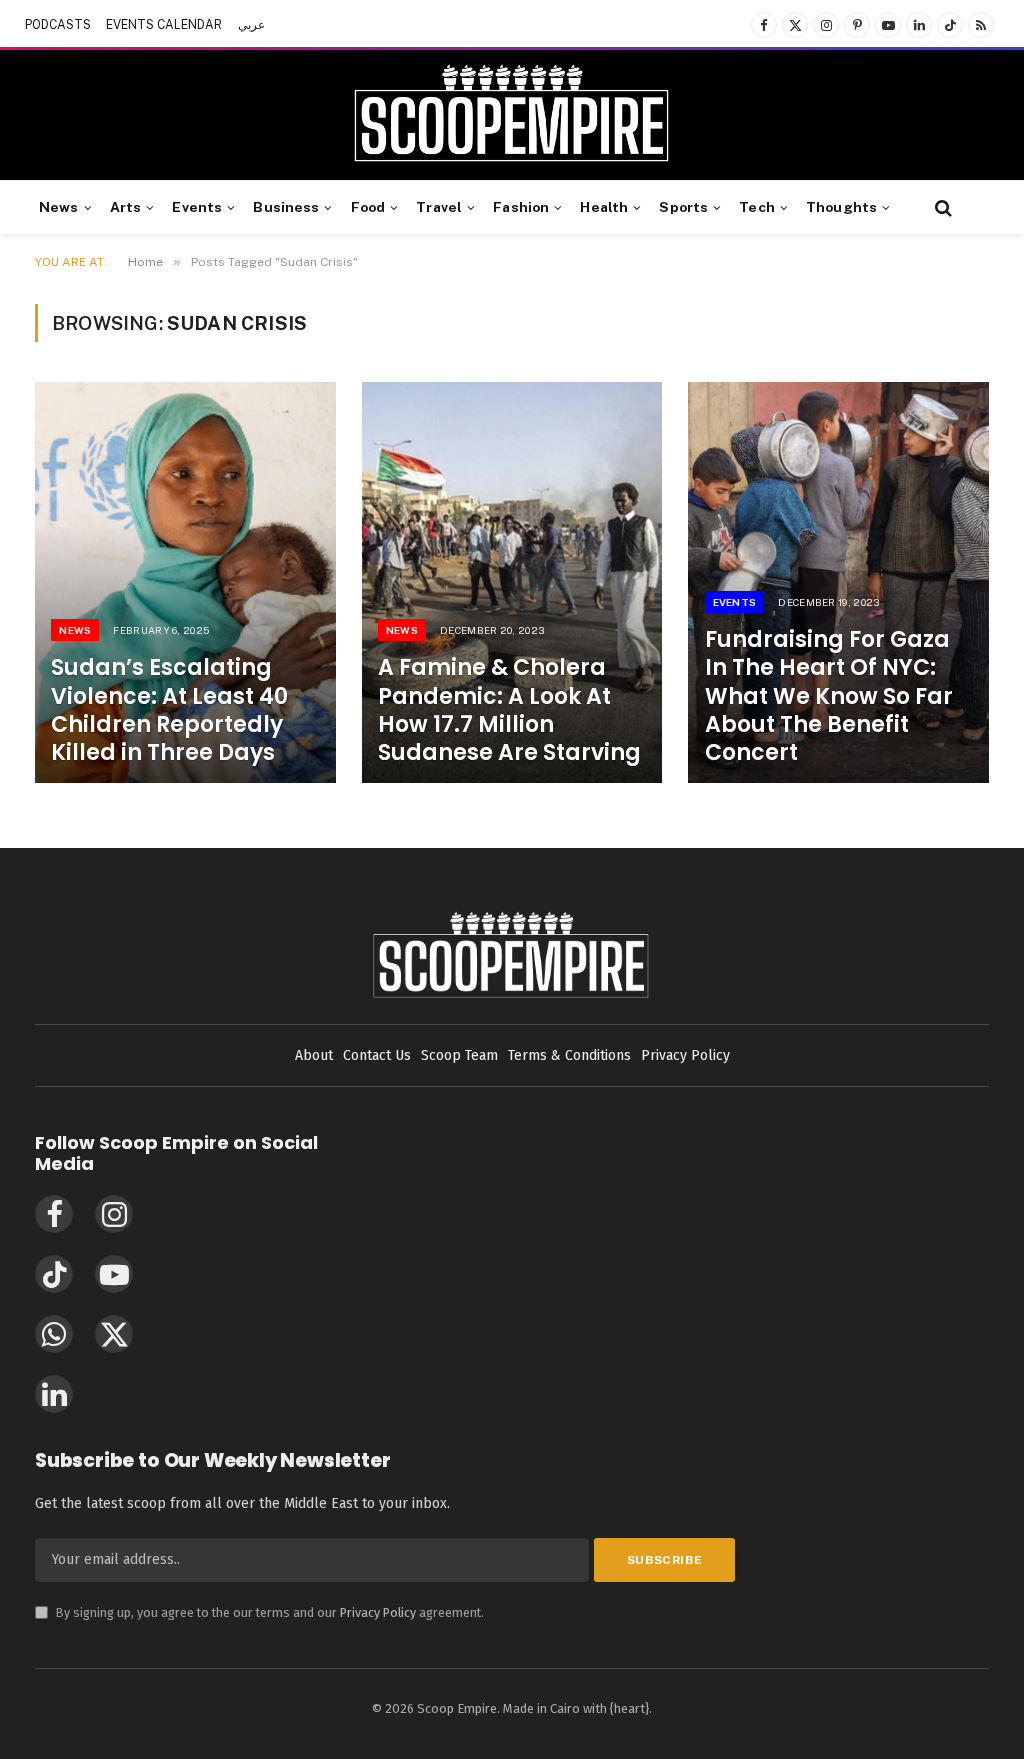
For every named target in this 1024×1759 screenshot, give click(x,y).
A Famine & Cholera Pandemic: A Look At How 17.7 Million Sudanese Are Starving (509, 710)
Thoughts (841, 207)
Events (197, 207)
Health (604, 207)
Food (368, 207)
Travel (439, 207)
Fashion (521, 207)
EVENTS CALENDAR (164, 25)
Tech (757, 207)
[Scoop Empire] (511, 115)
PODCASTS (58, 25)
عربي (251, 25)
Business (286, 207)
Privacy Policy (378, 1612)
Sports (683, 207)
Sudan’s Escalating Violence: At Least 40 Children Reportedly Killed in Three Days (169, 710)
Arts (126, 207)
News (59, 207)
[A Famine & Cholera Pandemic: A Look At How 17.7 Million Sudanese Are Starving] (512, 582)
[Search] (941, 207)
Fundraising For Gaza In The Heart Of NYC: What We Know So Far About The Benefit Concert (829, 696)
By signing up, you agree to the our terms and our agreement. (259, 1612)
